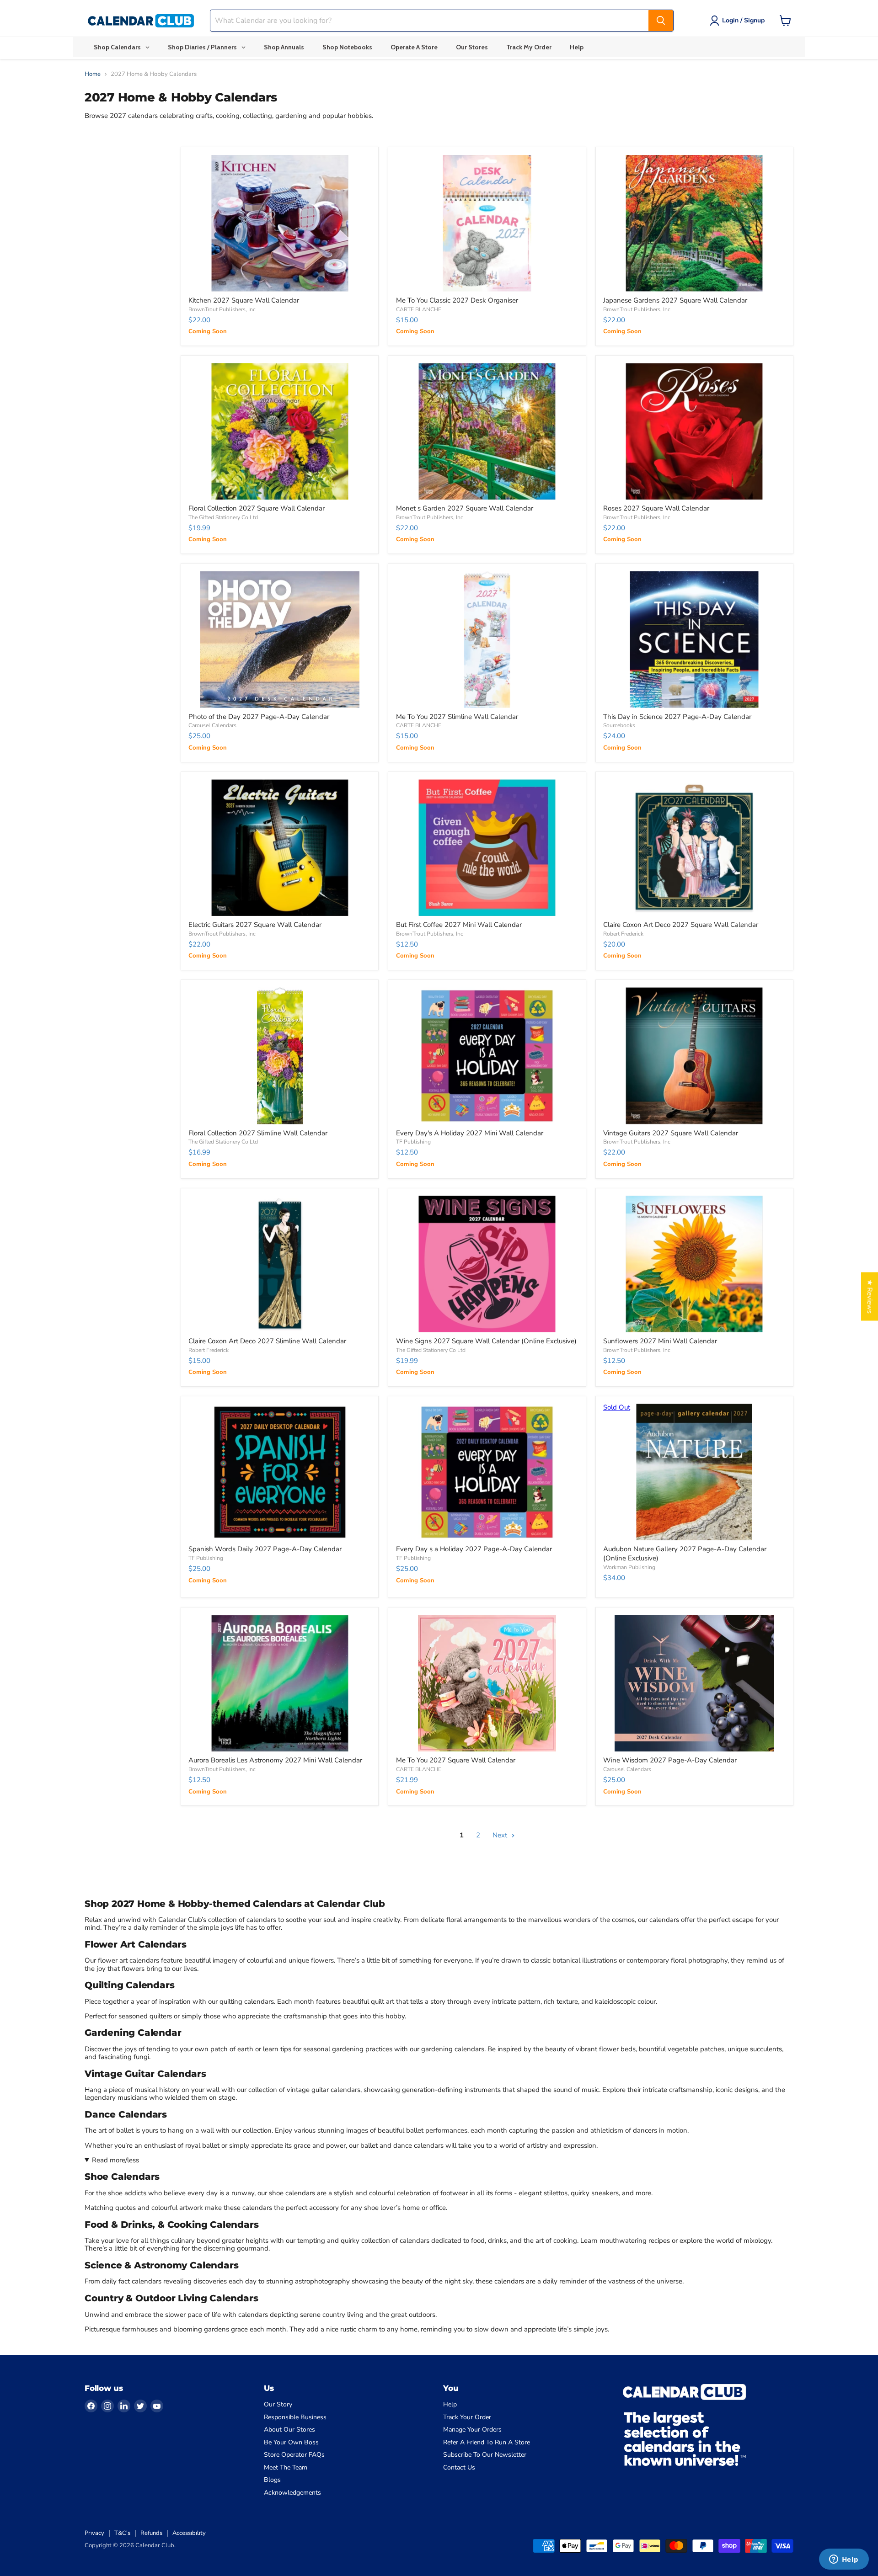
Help (450, 2404)
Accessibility (189, 2533)
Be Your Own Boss (291, 2442)
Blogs (272, 2480)
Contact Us (459, 2467)
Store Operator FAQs (294, 2455)
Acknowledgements (292, 2493)
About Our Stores (289, 2430)
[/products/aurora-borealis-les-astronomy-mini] (280, 1683)
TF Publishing (413, 1142)
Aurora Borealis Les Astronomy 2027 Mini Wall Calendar (275, 1760)
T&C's (122, 2533)
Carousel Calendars (212, 725)
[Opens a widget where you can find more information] (844, 2560)
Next (501, 1835)
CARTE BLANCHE (419, 309)
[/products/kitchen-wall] (280, 223)
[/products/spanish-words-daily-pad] (280, 1472)
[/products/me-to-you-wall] (487, 1683)
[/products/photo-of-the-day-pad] (280, 640)
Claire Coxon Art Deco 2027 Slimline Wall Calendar (267, 1341)
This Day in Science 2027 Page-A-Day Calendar (677, 717)
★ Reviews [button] (870, 1297)
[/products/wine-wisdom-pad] (694, 1683)
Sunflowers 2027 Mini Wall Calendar (660, 1341)
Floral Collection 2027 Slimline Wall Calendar (258, 1133)
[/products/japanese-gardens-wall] (694, 223)
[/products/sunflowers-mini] (694, 1264)
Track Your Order (467, 2417)
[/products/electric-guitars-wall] (280, 848)
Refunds (151, 2533)
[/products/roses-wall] (694, 431)
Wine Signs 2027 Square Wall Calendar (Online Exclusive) (486, 1341)
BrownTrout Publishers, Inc (222, 309)
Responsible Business (295, 2417)
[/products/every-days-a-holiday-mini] (487, 1056)
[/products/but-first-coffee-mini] (487, 848)
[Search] (661, 21)
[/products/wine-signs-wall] (487, 1264)
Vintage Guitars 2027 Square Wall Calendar (671, 1133)
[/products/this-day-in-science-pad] (694, 640)
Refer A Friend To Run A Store (487, 2442)
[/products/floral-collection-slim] (280, 1056)
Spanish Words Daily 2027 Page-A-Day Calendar (265, 1549)
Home (93, 74)
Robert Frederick (623, 934)
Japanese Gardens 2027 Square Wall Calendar (675, 300)
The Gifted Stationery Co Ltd (223, 517)
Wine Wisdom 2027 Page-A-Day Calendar (670, 1760)
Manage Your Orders (472, 2430)
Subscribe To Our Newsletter (485, 2455)
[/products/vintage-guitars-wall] (694, 1056)
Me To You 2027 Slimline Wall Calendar (457, 717)
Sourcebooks (619, 725)
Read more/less (115, 2160)
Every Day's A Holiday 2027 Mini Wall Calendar (470, 1133)
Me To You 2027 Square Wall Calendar (456, 1760)
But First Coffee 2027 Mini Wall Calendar (459, 925)
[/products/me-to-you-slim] (487, 640)
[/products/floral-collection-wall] (280, 431)
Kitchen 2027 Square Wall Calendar (244, 300)
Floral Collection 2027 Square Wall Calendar (257, 508)
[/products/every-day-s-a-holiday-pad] (487, 1472)
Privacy (94, 2533)
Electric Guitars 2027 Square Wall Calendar (255, 925)
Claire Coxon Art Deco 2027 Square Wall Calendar (681, 925)
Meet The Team (286, 2467)
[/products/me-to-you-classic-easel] (487, 223)
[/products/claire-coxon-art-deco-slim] (280, 1264)
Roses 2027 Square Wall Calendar (656, 508)
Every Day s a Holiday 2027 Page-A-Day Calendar (474, 1549)
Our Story (278, 2404)
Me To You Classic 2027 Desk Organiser (457, 300)
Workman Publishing (629, 1567)
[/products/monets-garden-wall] (487, 431)
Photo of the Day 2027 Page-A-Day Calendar (259, 717)
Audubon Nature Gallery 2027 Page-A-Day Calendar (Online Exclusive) (685, 1554)
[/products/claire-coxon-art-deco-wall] (694, 848)
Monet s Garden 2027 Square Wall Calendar (465, 508)
